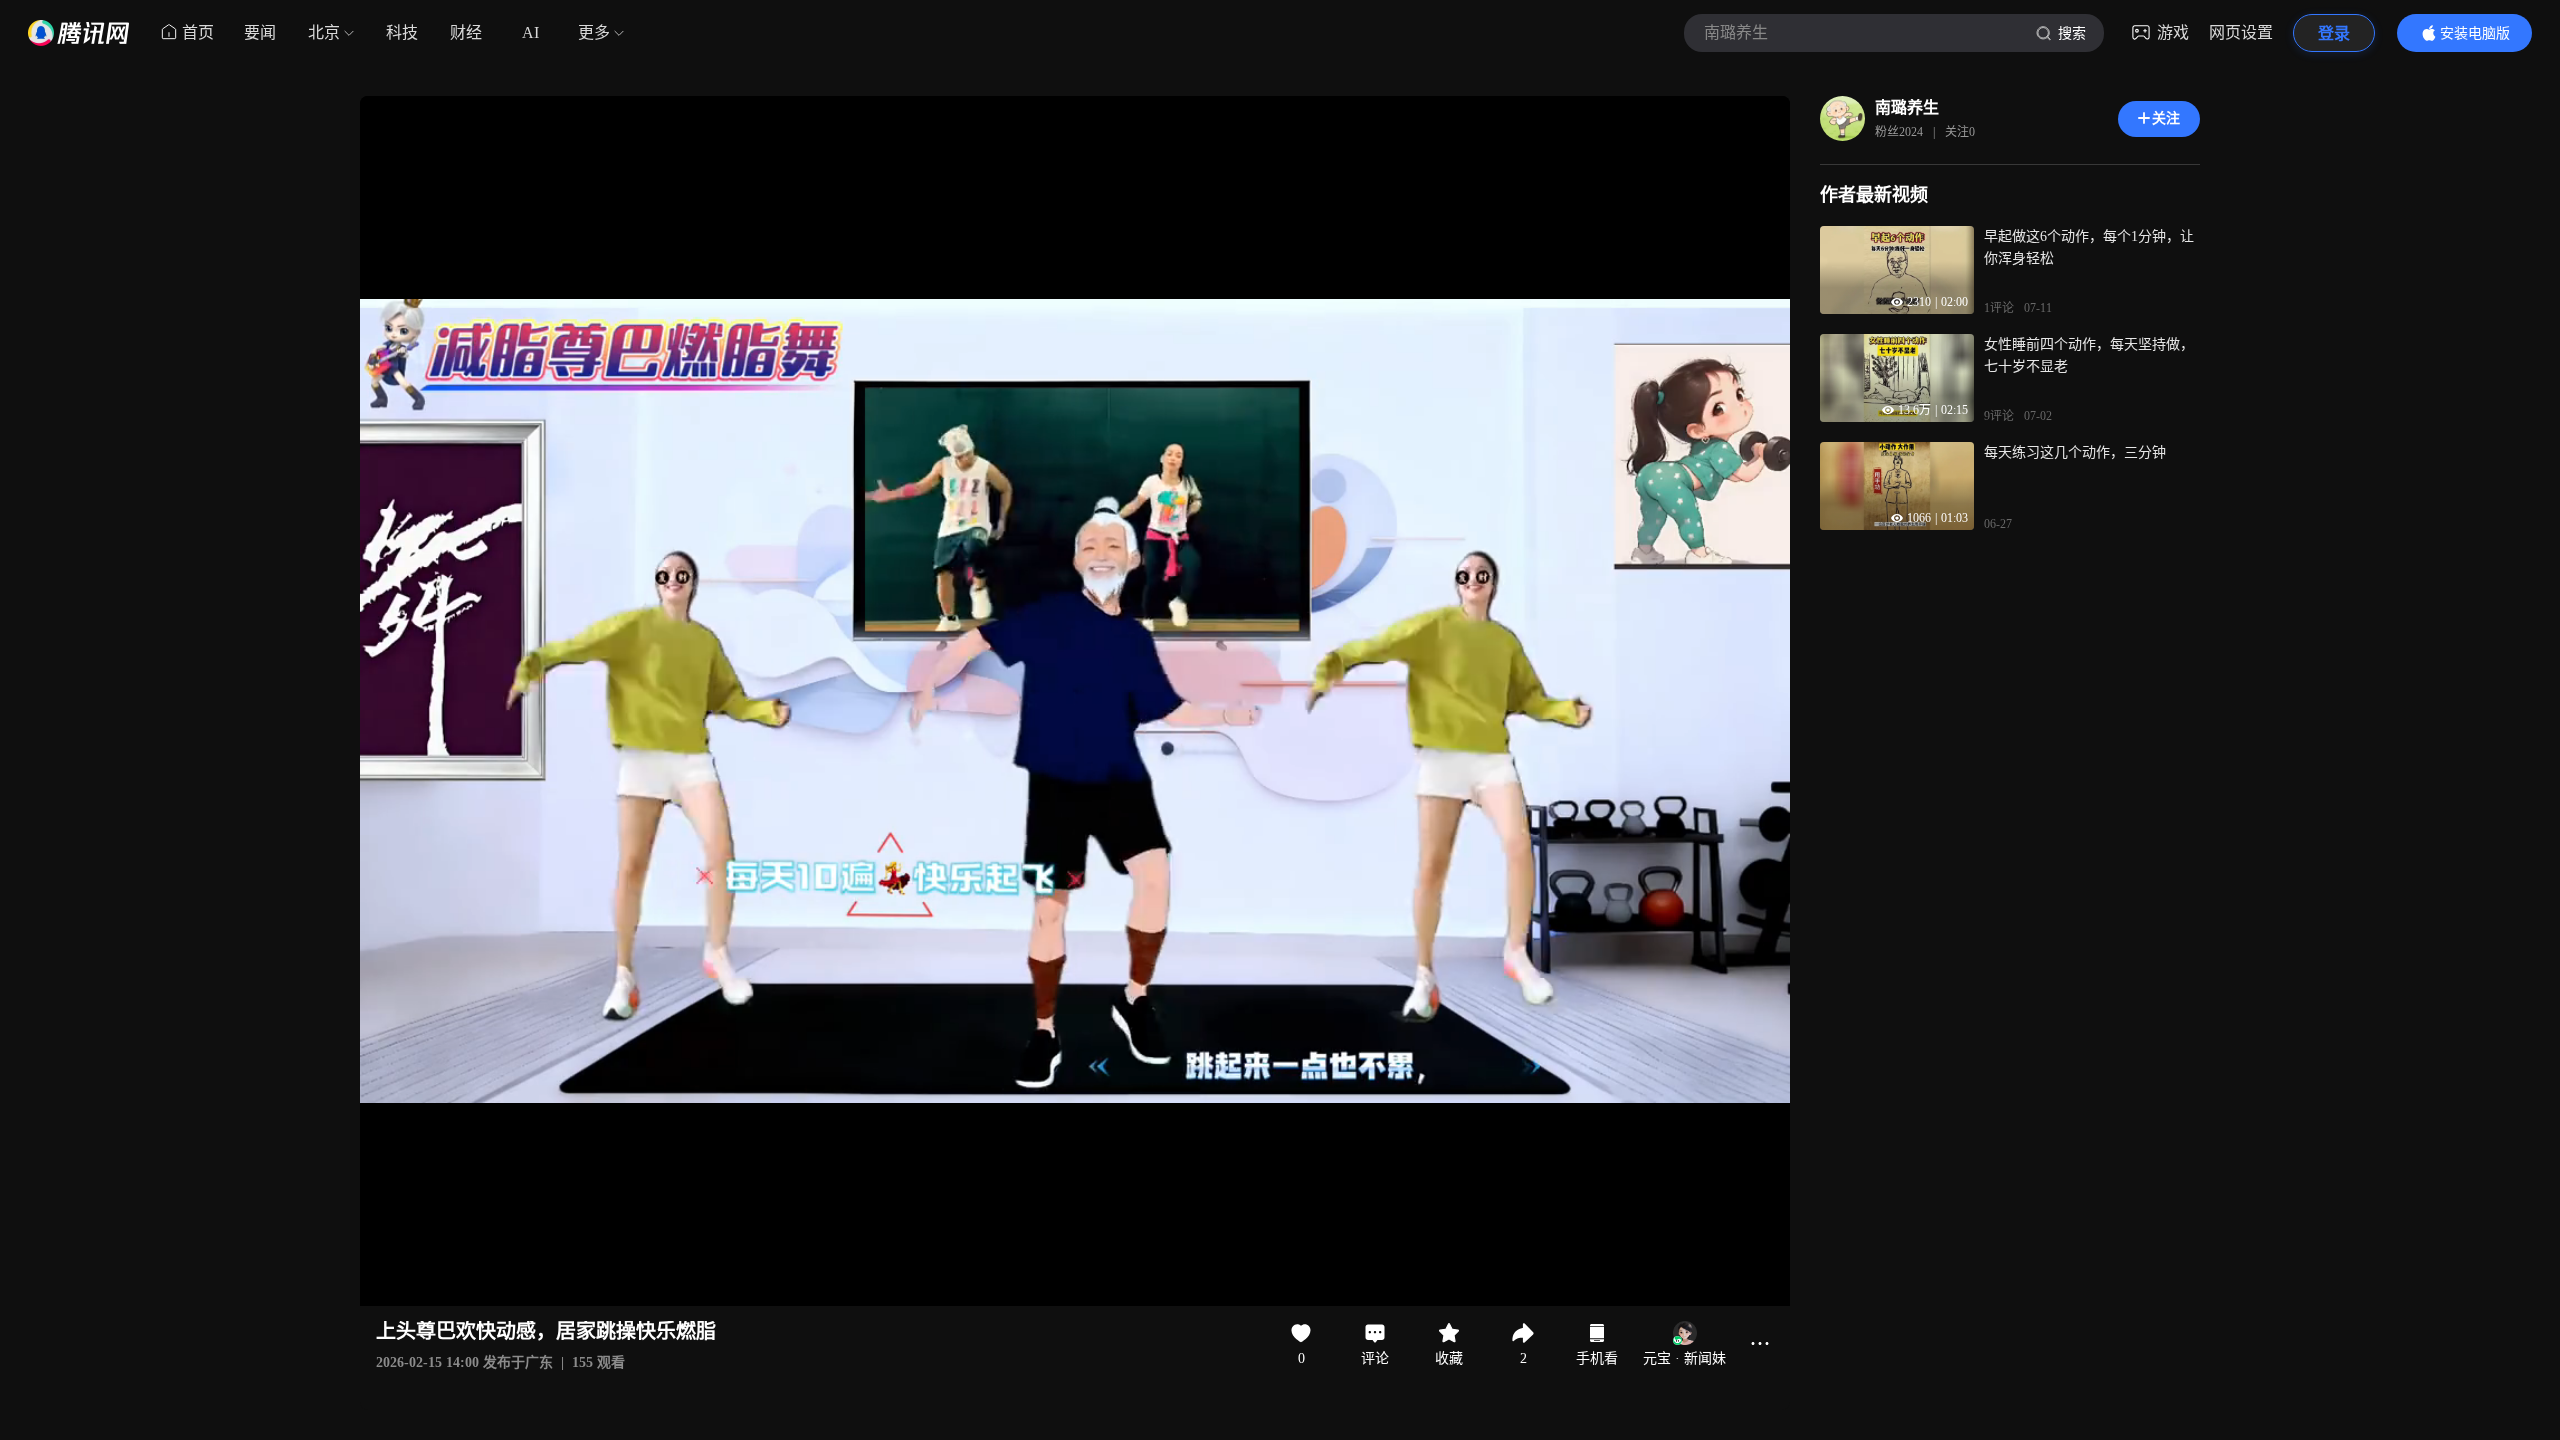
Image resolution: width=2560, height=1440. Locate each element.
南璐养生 (1907, 107)
